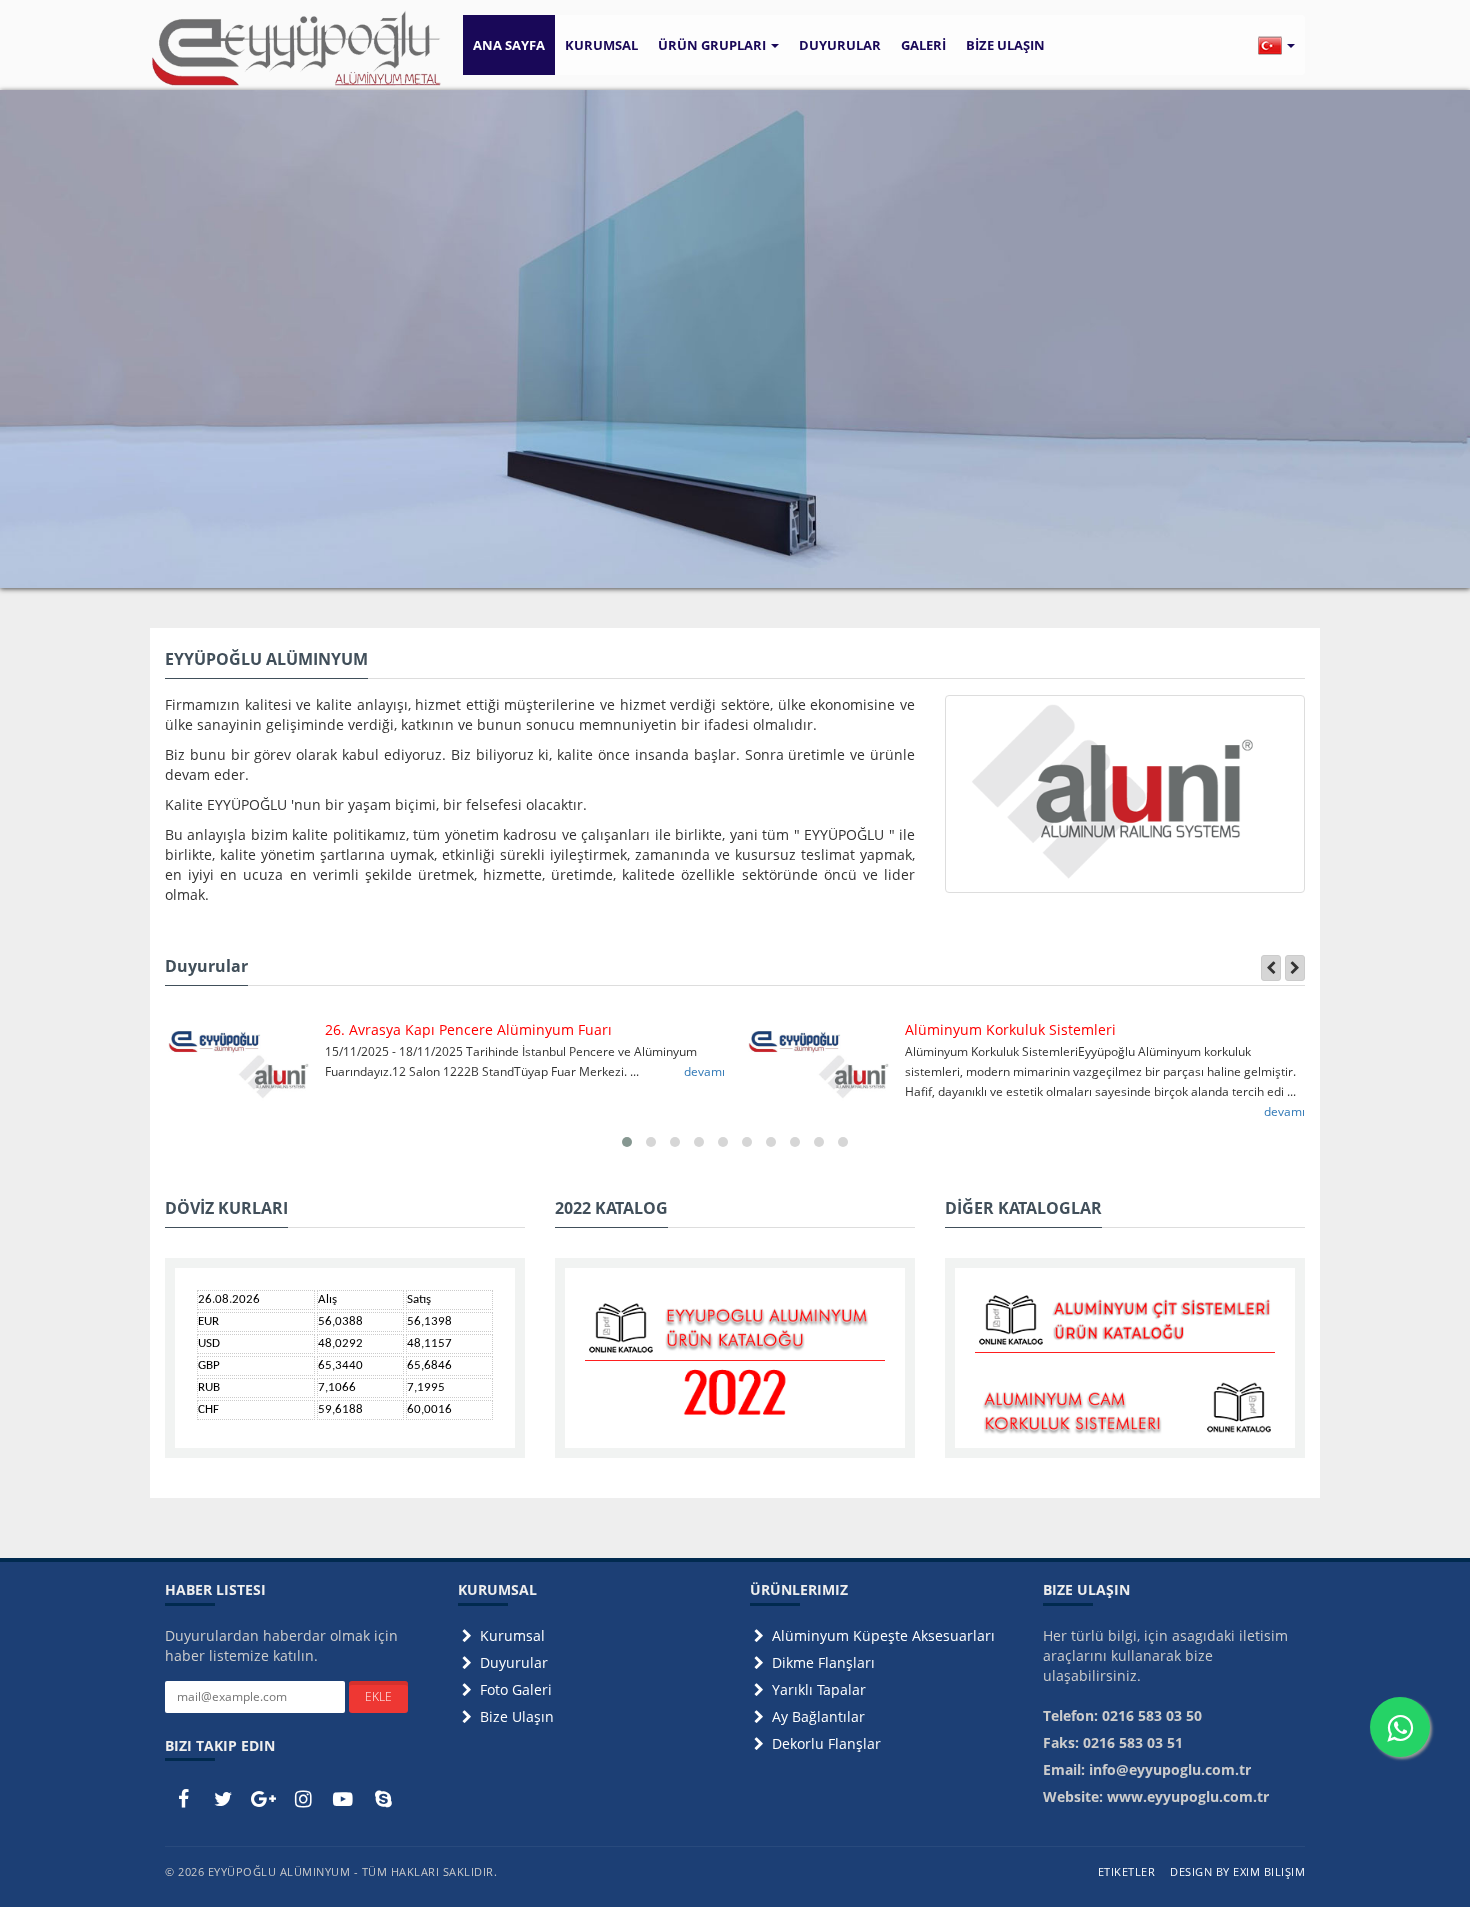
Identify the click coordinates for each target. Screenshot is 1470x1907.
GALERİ (923, 45)
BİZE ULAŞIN (1005, 45)
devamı (704, 1071)
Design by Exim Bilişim (1237, 1871)
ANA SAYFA (509, 45)
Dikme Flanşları (821, 1662)
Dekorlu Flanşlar (824, 1743)
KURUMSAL (601, 45)
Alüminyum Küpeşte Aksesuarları (881, 1635)
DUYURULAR (840, 45)
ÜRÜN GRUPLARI (713, 45)
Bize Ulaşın (515, 1716)
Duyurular (512, 1662)
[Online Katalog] (735, 1361)
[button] (1276, 45)
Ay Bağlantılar (816, 1716)
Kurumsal (510, 1635)
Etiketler (1127, 1871)
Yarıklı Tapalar (817, 1689)
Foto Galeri (514, 1689)
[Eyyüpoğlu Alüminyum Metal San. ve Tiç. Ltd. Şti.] (296, 49)
